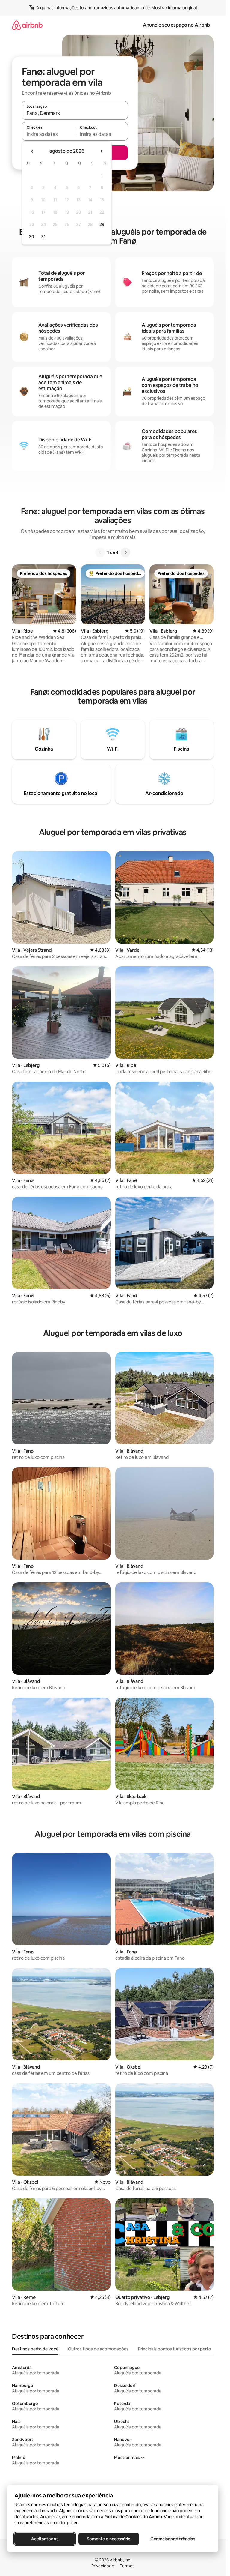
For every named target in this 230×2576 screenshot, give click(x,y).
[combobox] (75, 113)
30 (32, 237)
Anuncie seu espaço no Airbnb (176, 25)
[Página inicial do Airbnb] (27, 25)
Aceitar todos (45, 2539)
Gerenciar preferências (173, 2539)
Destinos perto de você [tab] (35, 2349)
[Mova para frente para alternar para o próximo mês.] (101, 151)
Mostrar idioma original (174, 8)
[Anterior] (100, 552)
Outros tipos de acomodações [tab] (98, 2349)
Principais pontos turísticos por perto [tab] (175, 2349)
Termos (127, 2566)
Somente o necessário (109, 2539)
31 (43, 237)
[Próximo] (125, 552)
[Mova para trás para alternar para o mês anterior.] (32, 151)
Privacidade (103, 2566)
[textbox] (48, 134)
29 (102, 224)
